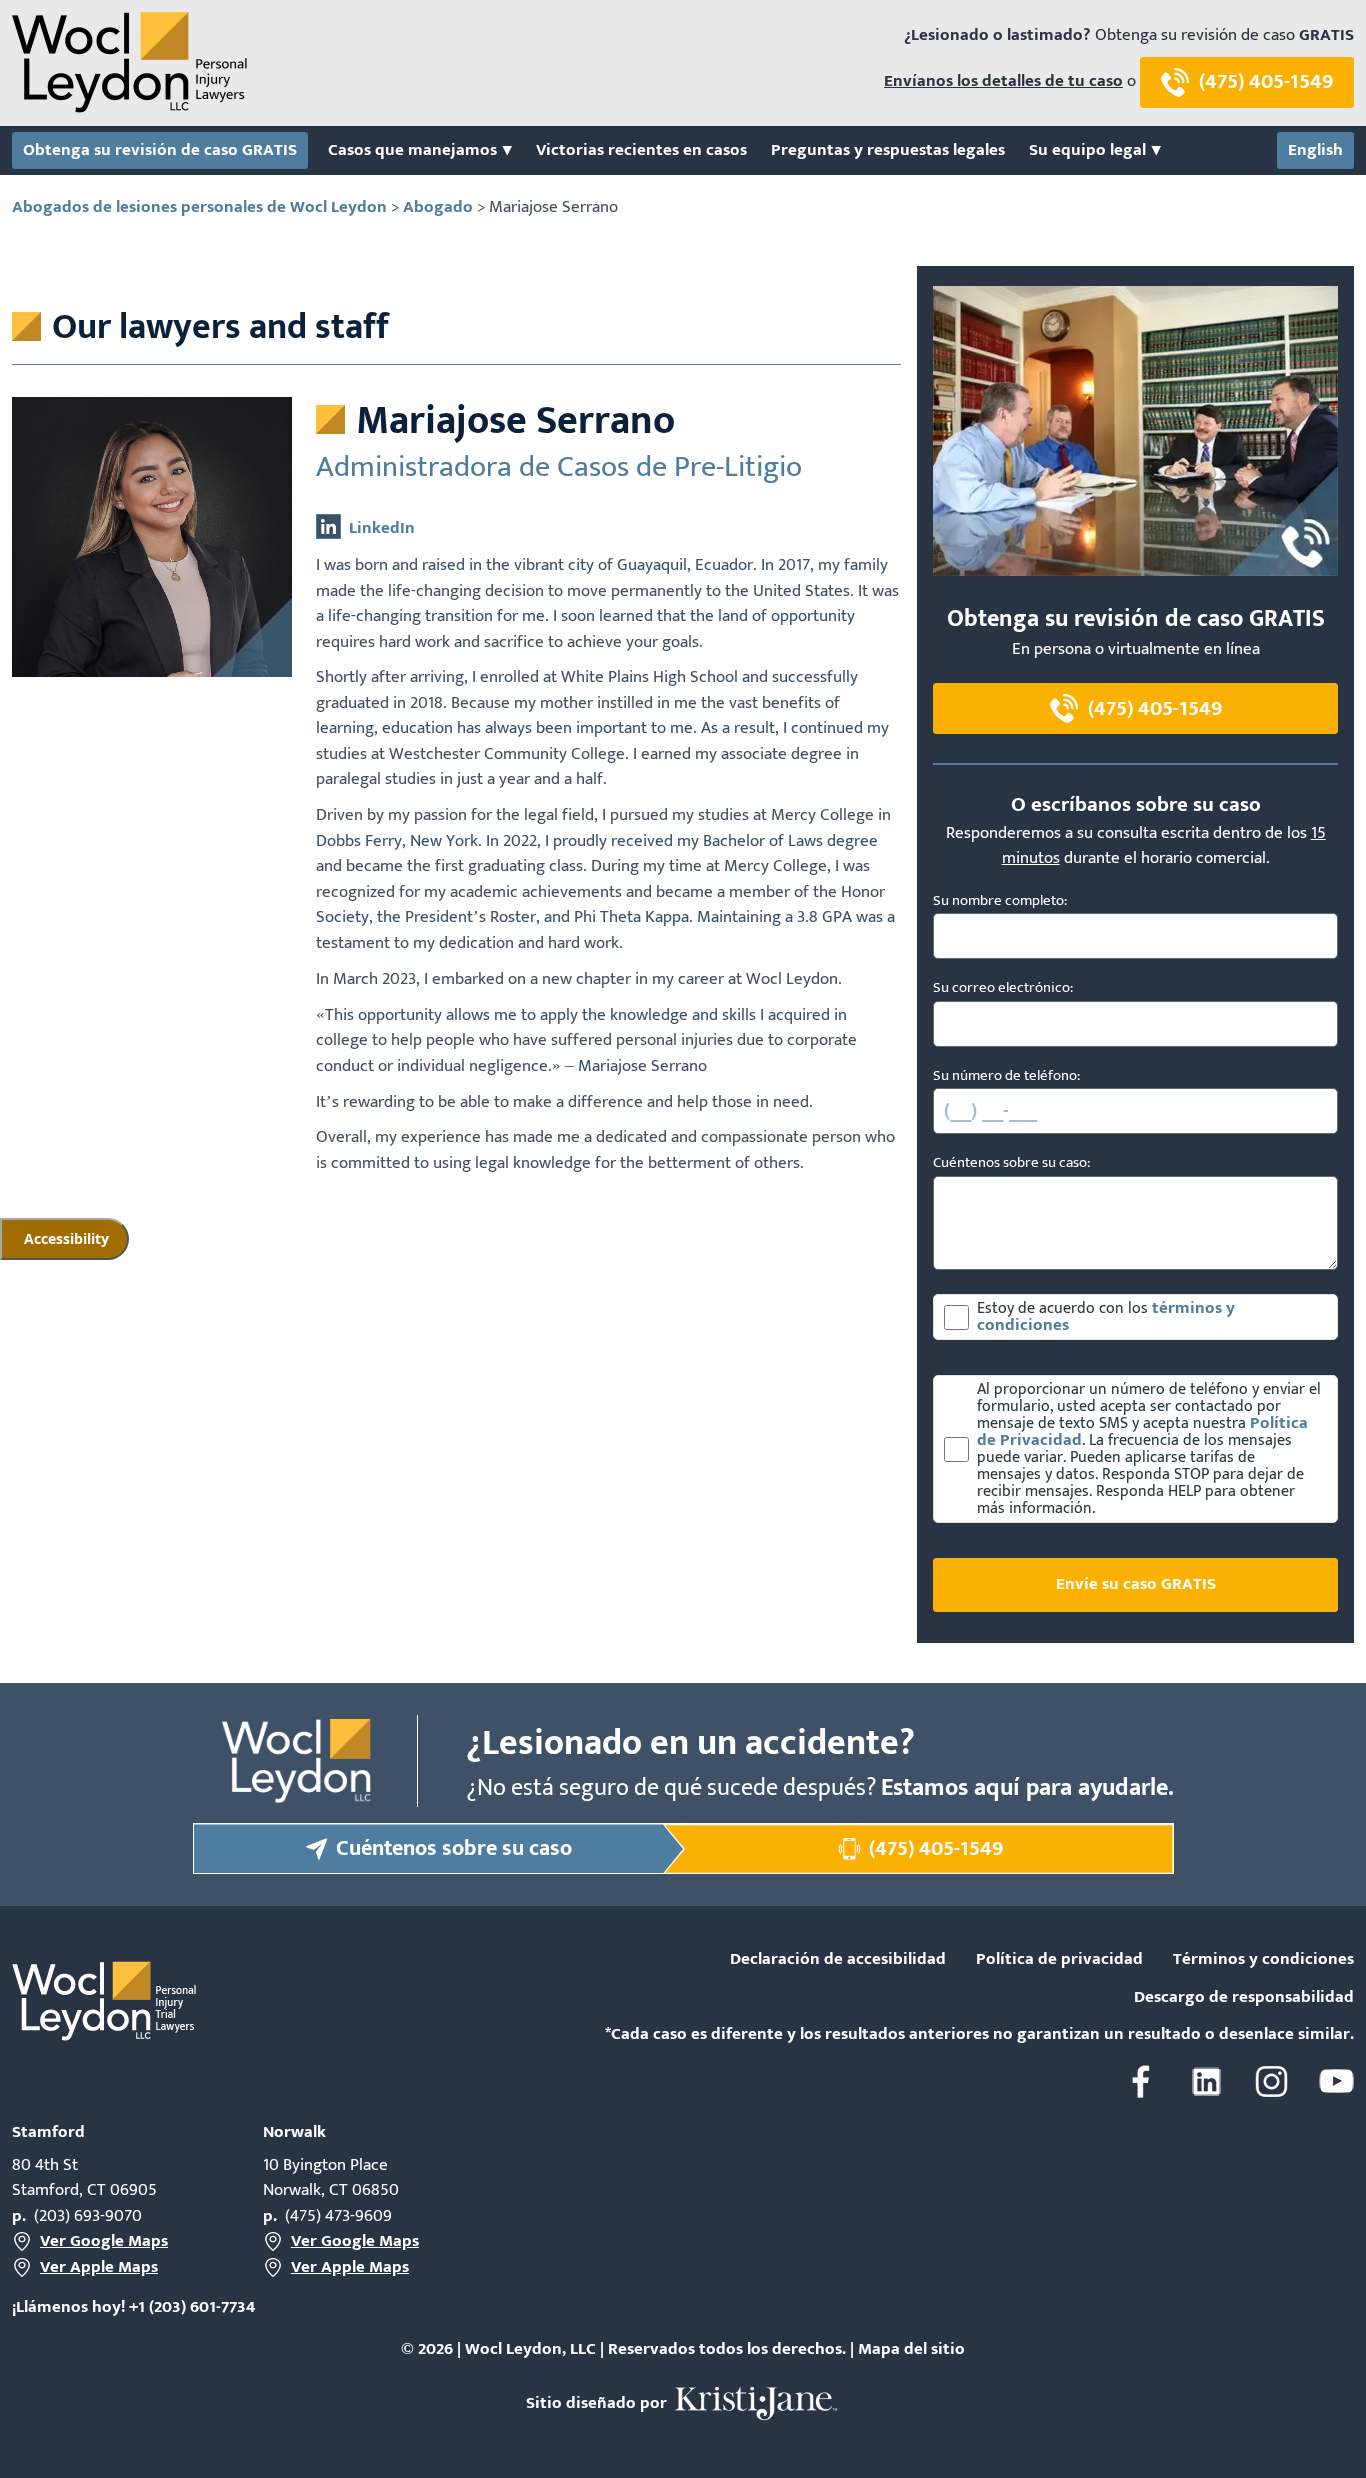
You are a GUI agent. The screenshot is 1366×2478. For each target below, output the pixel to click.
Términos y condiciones (1263, 1960)
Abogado (438, 207)
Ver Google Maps (104, 2242)
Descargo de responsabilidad (1244, 1998)
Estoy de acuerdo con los (1064, 1308)
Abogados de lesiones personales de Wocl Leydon (199, 207)
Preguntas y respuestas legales (888, 151)
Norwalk (294, 2132)
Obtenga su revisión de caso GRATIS (160, 151)
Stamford (48, 2132)
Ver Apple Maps (99, 2268)
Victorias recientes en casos (641, 151)
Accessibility (66, 1238)
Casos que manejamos (412, 151)
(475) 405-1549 (1266, 81)
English (1315, 151)
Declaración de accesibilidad (838, 1960)
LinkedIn (382, 528)
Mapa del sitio (911, 2349)
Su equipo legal (1087, 151)
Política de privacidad (1059, 1960)
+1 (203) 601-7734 (192, 2307)
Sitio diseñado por (598, 2403)
